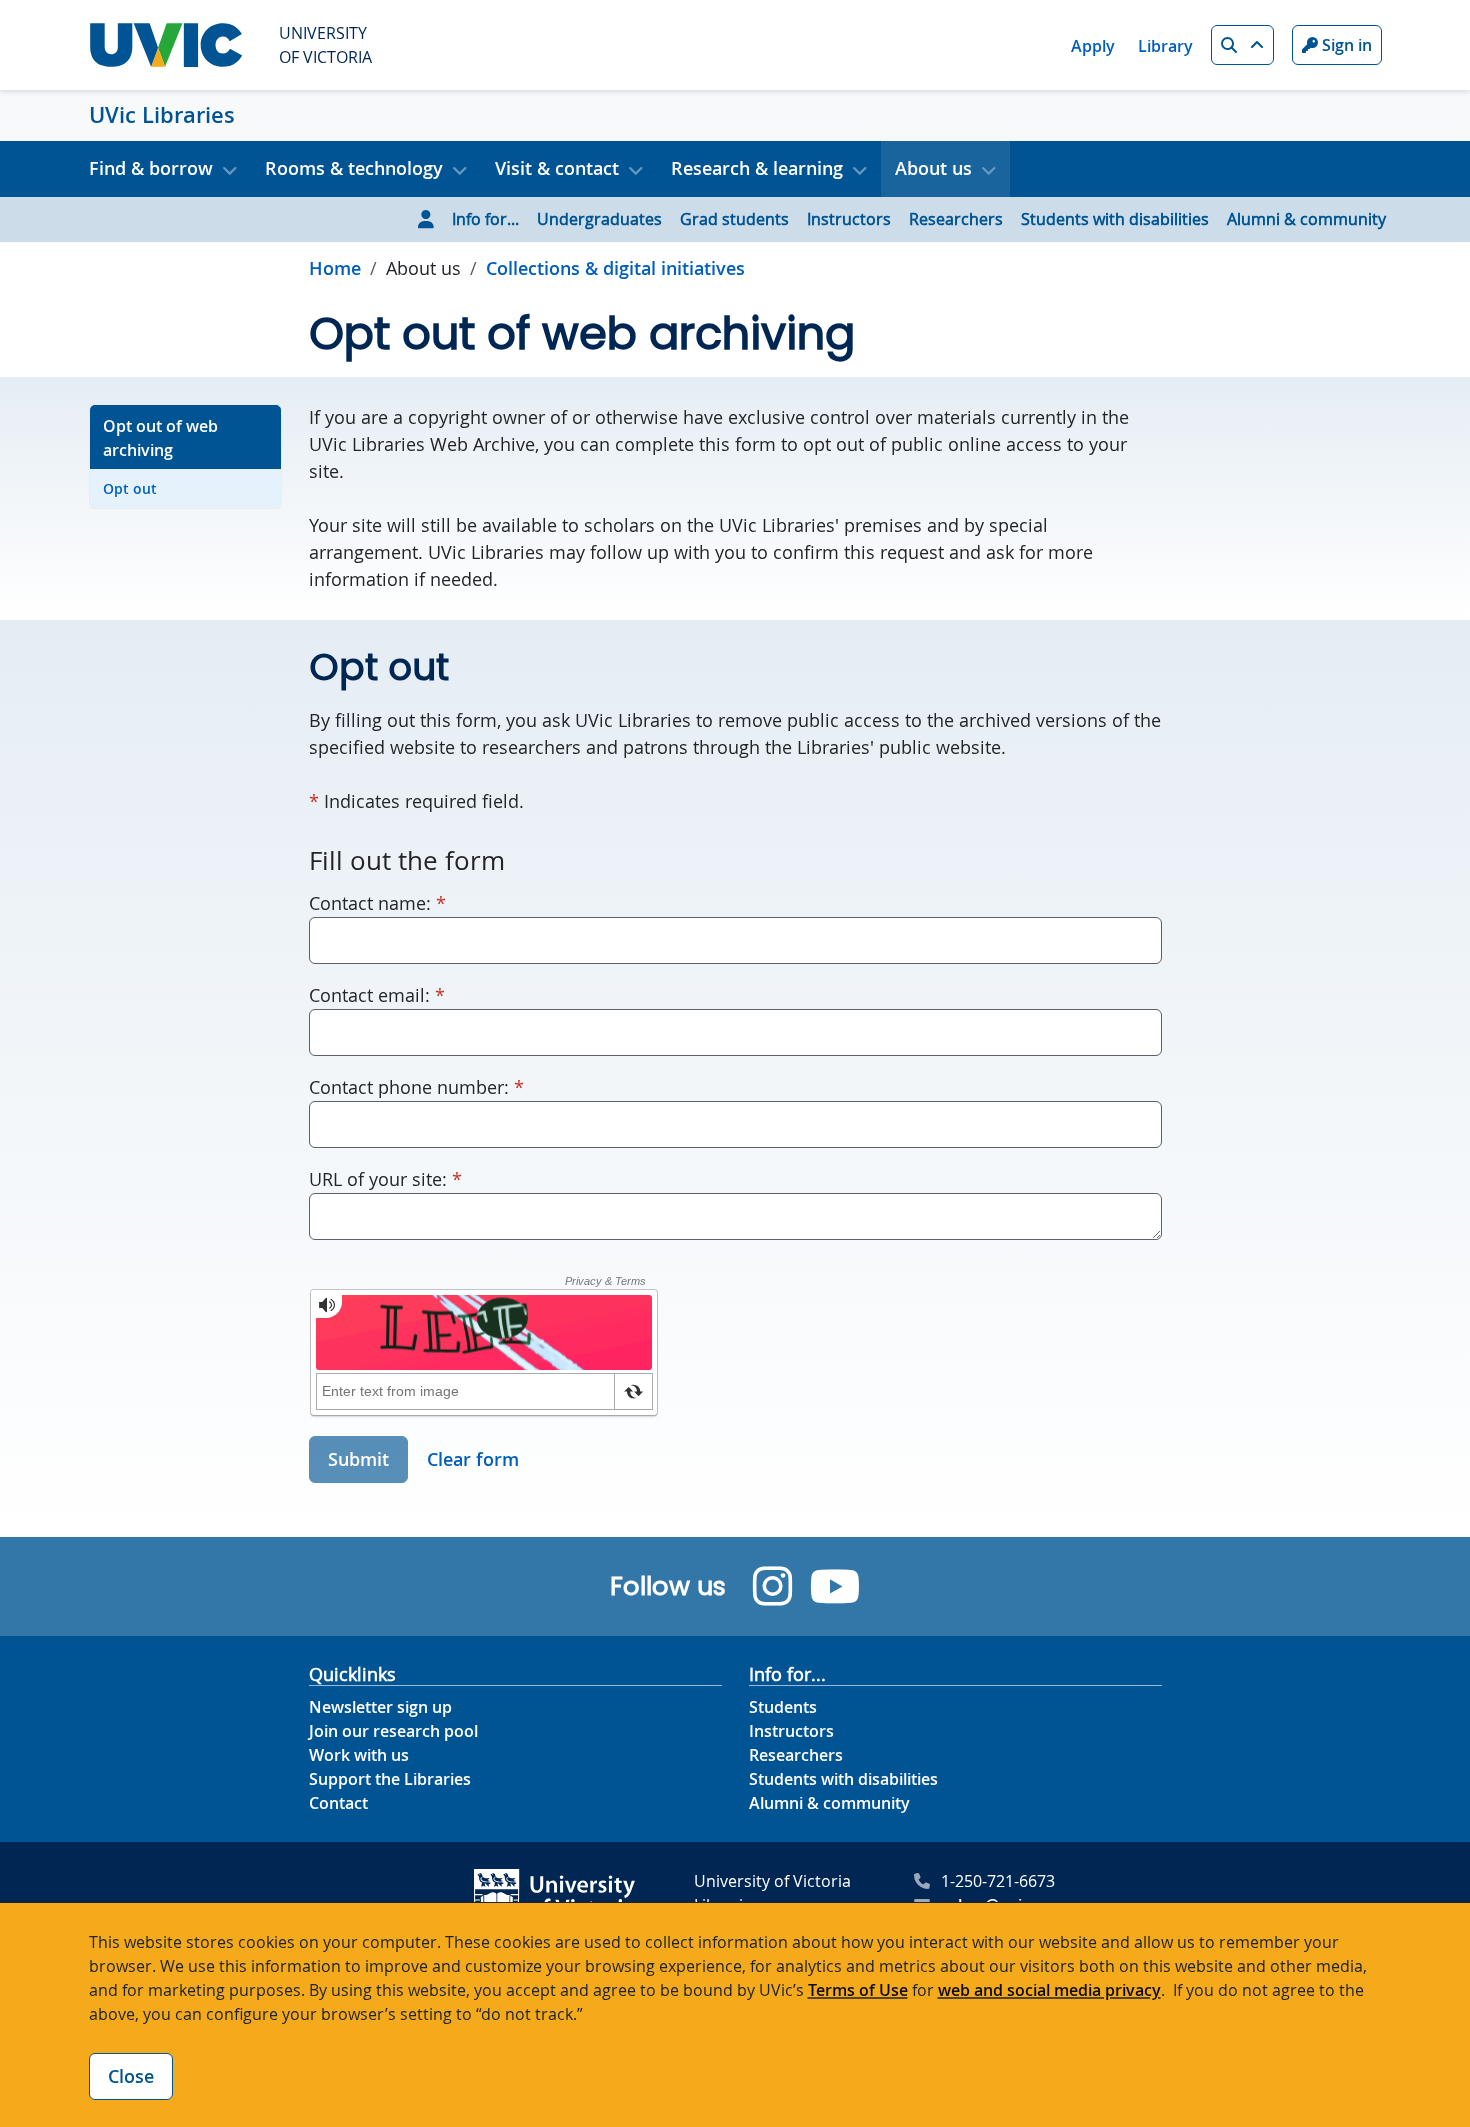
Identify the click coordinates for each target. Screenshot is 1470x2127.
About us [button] (933, 168)
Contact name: (377, 902)
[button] (1242, 45)
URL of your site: (385, 1178)
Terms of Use (858, 1990)
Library (1165, 46)
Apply (1093, 46)
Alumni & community (1306, 219)
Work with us (359, 1755)
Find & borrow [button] (151, 168)
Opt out (130, 488)
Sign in (1345, 45)
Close (131, 2076)
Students (783, 1707)
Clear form (473, 1459)
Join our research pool (393, 1731)
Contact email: (377, 994)
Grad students (734, 219)
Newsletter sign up (380, 1707)
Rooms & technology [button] (354, 168)
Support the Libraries (390, 1779)
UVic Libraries (162, 115)
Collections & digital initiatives (615, 268)
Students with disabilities (1115, 219)
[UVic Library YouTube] (835, 1586)
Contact (338, 1803)
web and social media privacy (1049, 1990)
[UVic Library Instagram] (772, 1586)
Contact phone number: (416, 1086)
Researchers (956, 219)
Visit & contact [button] (557, 168)
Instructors (849, 219)
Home (335, 268)
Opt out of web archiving (160, 438)
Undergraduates (599, 219)
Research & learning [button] (757, 168)
